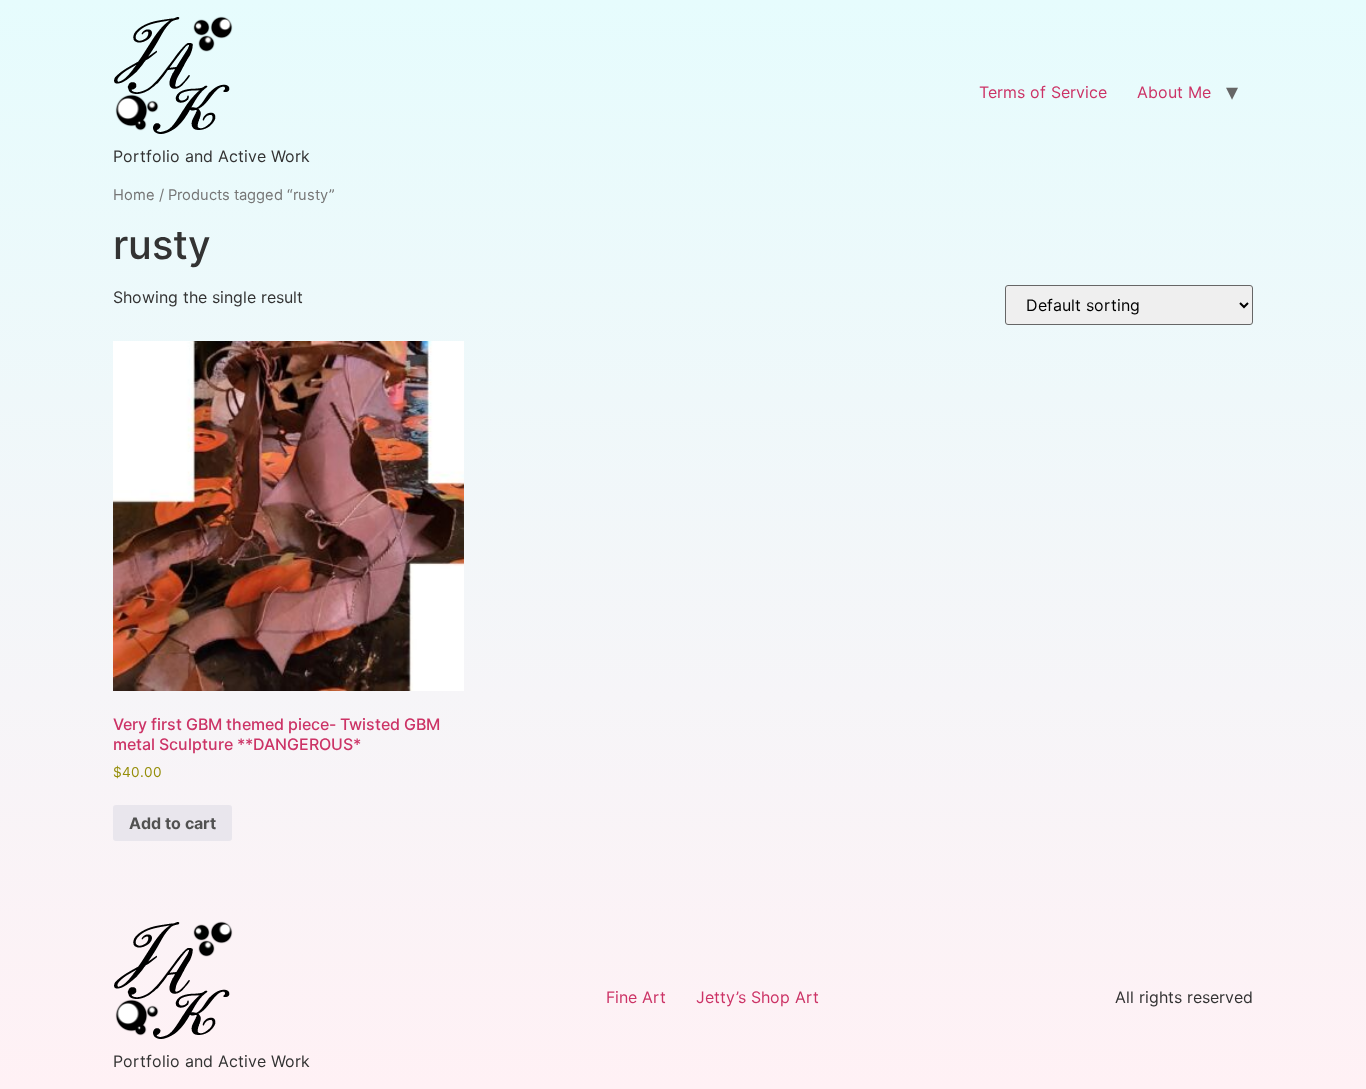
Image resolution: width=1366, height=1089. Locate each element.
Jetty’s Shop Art (757, 997)
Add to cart (172, 823)
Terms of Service (1043, 92)
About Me (1174, 92)
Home (134, 195)
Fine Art (636, 997)
